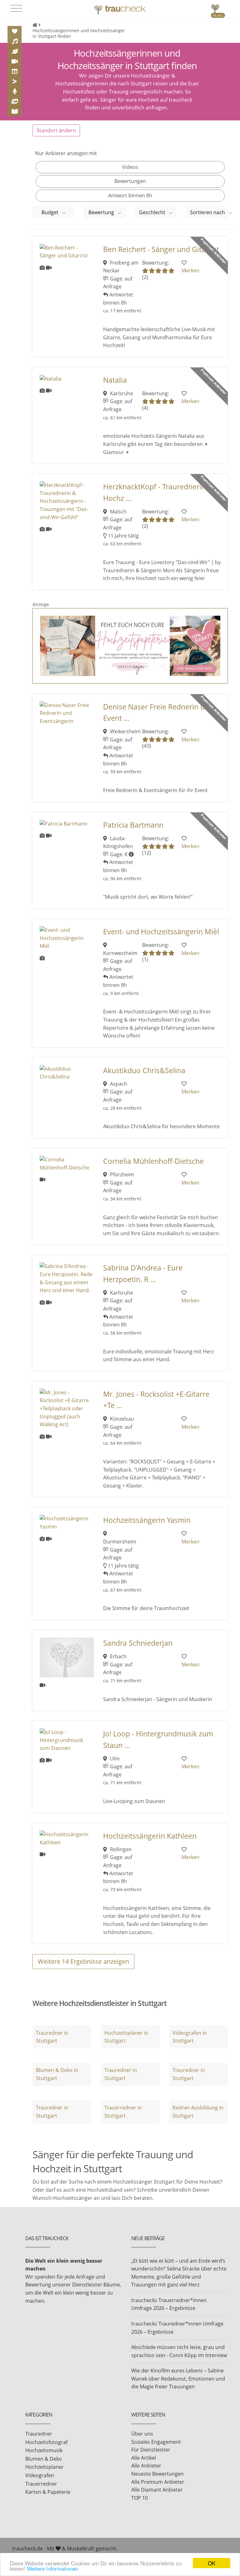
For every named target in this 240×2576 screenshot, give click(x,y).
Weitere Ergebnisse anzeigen (83, 1961)
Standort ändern (56, 130)
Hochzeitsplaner (45, 2467)
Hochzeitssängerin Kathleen (150, 1836)
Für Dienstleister (151, 2450)
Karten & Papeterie (48, 2492)
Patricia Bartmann (133, 825)
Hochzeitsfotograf (46, 2442)
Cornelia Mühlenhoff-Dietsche (153, 1161)
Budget (51, 212)
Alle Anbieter (146, 2466)
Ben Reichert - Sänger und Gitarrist (161, 249)
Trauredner (39, 2434)
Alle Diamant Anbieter (157, 2490)
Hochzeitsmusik (44, 2450)
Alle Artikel (144, 2458)
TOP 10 (140, 2498)
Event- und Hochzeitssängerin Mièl (161, 932)
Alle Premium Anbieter (158, 2482)
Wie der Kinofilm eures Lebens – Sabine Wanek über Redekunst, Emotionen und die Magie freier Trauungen (178, 2379)
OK (212, 2563)
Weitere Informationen (52, 2568)
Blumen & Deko (44, 2459)
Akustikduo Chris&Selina (144, 1071)
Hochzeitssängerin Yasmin (147, 1520)
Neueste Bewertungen (157, 2474)
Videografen (40, 2475)
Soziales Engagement (156, 2442)
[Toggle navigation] (16, 8)
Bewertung (102, 212)
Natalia (115, 380)
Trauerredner (41, 2484)
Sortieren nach (208, 212)
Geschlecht (153, 212)
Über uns (142, 2434)
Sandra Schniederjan (138, 1643)
